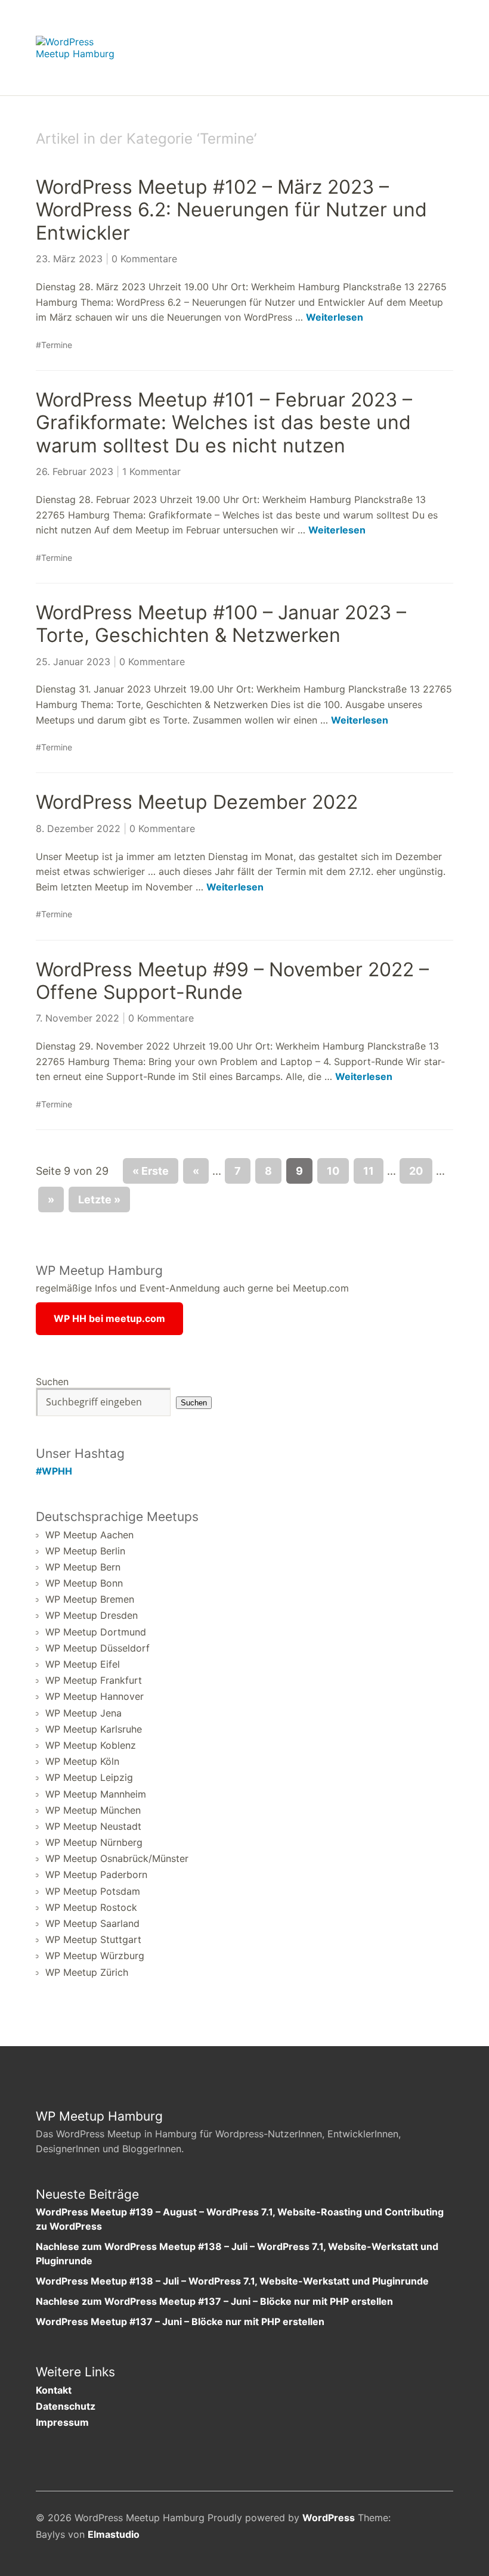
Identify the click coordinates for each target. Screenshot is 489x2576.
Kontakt (54, 2390)
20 (416, 1171)
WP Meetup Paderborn (96, 1874)
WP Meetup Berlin (85, 1551)
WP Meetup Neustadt (93, 1826)
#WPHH (54, 1471)
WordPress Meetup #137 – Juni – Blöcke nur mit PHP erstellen (180, 2321)
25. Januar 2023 (73, 662)
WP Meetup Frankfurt (94, 1680)
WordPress (329, 2518)
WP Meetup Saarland (92, 1923)
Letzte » (99, 1199)
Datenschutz (66, 2406)
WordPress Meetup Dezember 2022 (197, 802)
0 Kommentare (144, 259)
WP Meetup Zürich (87, 1972)
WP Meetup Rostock (91, 1907)
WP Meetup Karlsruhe (94, 1729)
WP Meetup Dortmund (96, 1632)
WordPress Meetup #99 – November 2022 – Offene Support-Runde (232, 981)
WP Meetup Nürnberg (94, 1842)
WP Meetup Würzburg (95, 1956)
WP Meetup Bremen (90, 1599)
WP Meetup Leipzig (89, 1777)
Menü (444, 42)
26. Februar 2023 (75, 471)
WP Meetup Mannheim (96, 1794)
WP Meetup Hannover (95, 1696)
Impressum (62, 2422)
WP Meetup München (93, 1810)
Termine (57, 345)
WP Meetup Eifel (83, 1664)
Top (441, 2536)
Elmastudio (114, 2534)
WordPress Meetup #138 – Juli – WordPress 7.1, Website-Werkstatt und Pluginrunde (232, 2281)
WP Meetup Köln (82, 1761)
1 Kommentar (151, 471)
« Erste (151, 1171)
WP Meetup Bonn (84, 1583)
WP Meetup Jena (83, 1713)
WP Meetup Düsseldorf (98, 1648)
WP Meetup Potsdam (93, 1891)
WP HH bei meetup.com (109, 1318)
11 (369, 1171)
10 (333, 1171)
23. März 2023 (69, 259)
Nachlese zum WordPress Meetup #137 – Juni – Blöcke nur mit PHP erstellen (214, 2301)
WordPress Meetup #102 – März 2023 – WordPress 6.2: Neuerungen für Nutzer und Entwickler (231, 210)
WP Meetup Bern (83, 1567)
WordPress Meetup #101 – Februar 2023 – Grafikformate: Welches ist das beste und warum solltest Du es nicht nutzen (224, 423)
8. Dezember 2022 (78, 828)
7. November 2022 (78, 1018)
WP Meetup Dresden (92, 1615)
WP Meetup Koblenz (91, 1745)
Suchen (52, 1382)
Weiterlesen (335, 317)
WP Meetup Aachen (89, 1535)
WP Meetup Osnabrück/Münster (117, 1858)
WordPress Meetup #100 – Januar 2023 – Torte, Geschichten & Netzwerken (221, 624)
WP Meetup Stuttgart (93, 1939)
